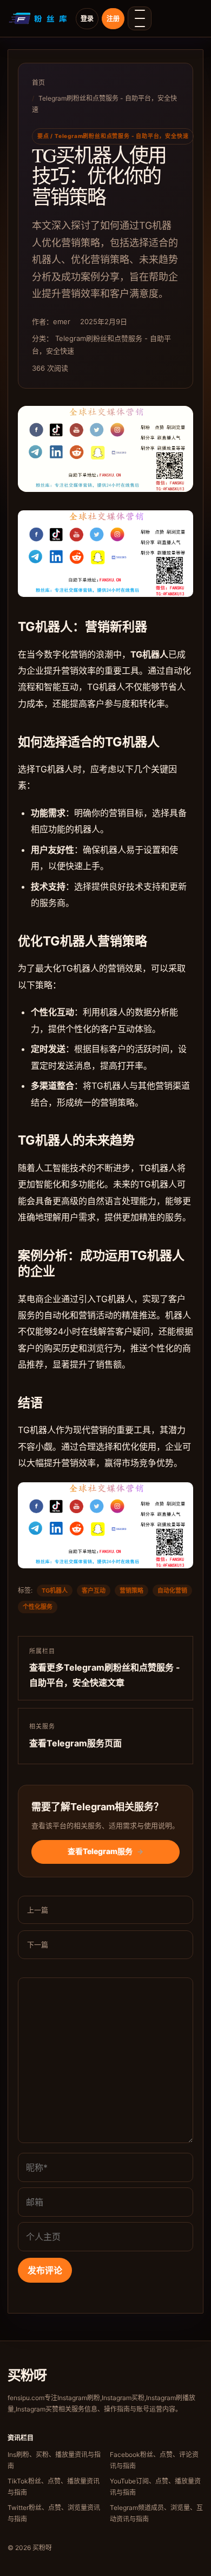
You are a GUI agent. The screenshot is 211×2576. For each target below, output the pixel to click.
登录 (87, 19)
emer (62, 321)
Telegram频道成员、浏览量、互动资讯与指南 (156, 2513)
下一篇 (38, 1944)
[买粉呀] (39, 18)
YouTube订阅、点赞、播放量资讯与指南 (155, 2487)
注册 (113, 19)
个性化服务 (38, 1607)
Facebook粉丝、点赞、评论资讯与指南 (154, 2460)
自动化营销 (172, 1591)
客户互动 (94, 1591)
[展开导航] (140, 18)
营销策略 (131, 1591)
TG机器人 (55, 1591)
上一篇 (38, 1910)
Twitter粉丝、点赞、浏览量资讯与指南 (54, 2513)
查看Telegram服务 (105, 1851)
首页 (38, 83)
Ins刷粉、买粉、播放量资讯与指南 (54, 2460)
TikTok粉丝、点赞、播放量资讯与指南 (54, 2487)
